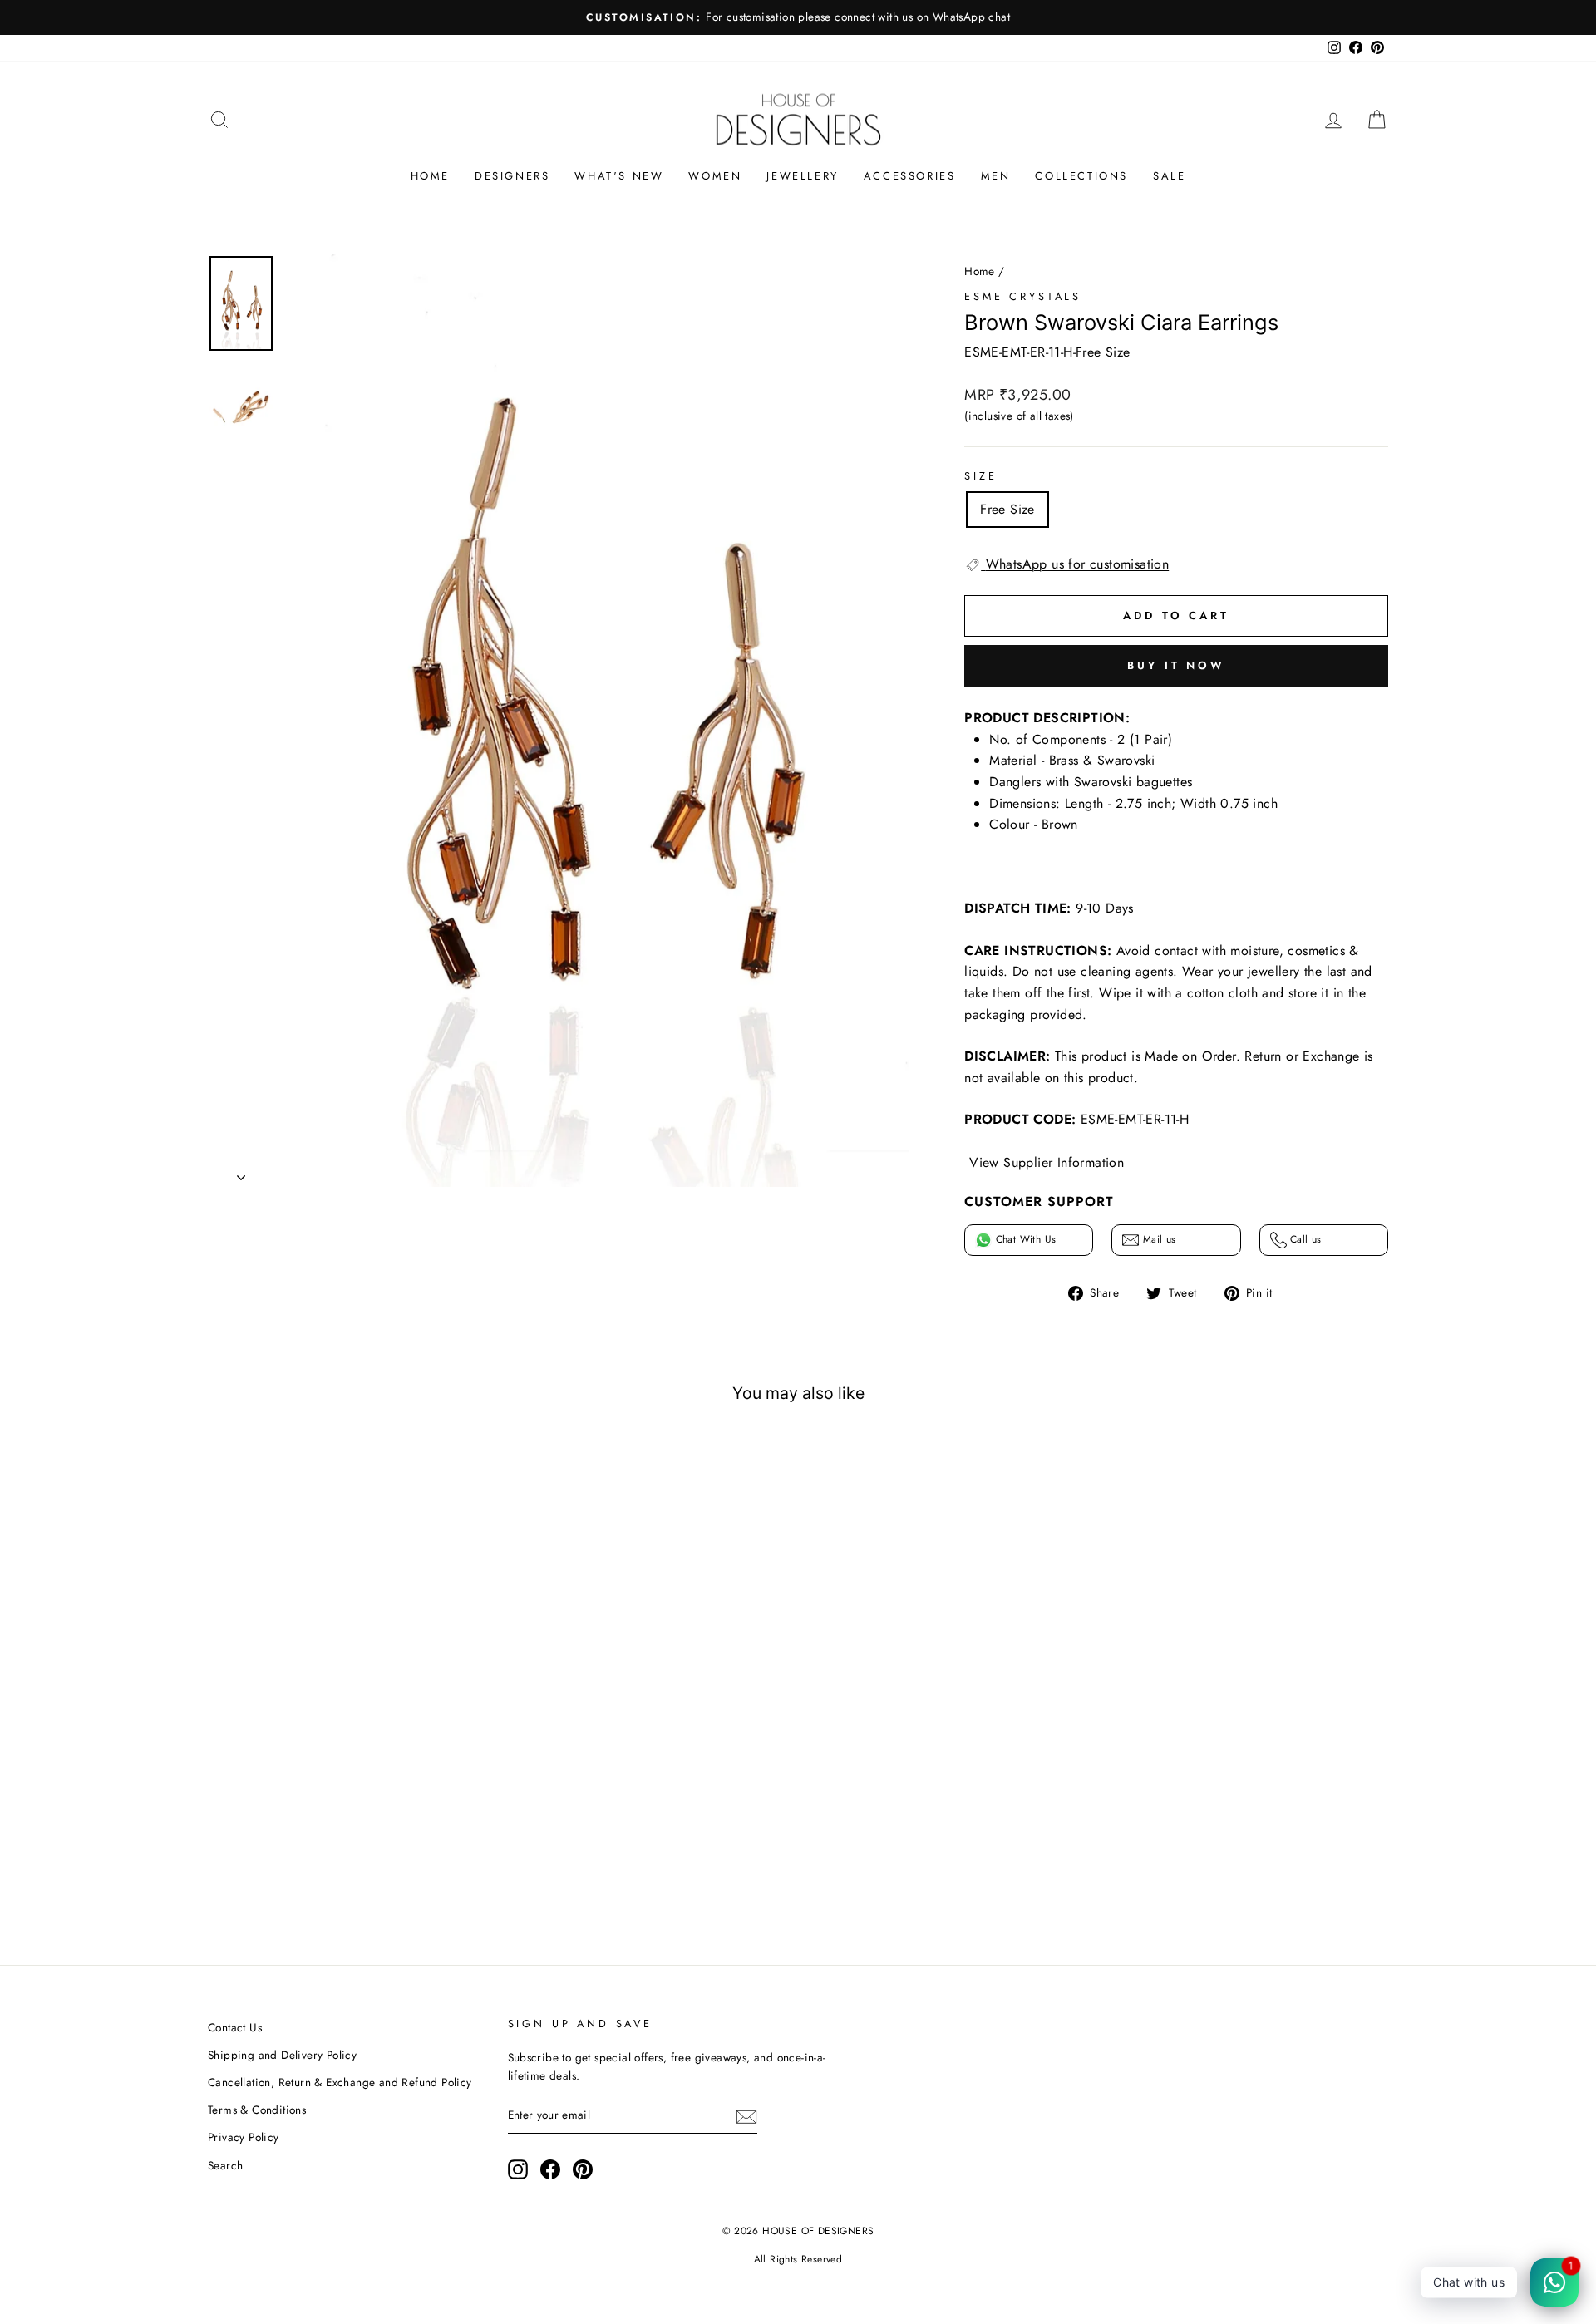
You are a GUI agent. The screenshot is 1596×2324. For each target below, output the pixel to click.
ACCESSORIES (910, 176)
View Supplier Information (1047, 1162)
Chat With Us (1024, 1239)
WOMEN (715, 176)
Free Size (1007, 509)
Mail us (1157, 1239)
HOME (430, 176)
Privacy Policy (244, 2137)
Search (225, 2165)
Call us (1304, 1239)
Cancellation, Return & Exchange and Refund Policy (340, 2082)
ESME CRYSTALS (1023, 296)
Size (980, 476)
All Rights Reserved (798, 2259)
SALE (1169, 176)
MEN (996, 176)
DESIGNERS (512, 176)
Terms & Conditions (257, 2110)
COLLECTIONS (1081, 176)
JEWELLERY (802, 176)
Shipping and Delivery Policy (282, 2055)
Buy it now (1176, 665)
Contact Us (235, 2027)
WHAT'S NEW (619, 176)
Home (980, 271)
